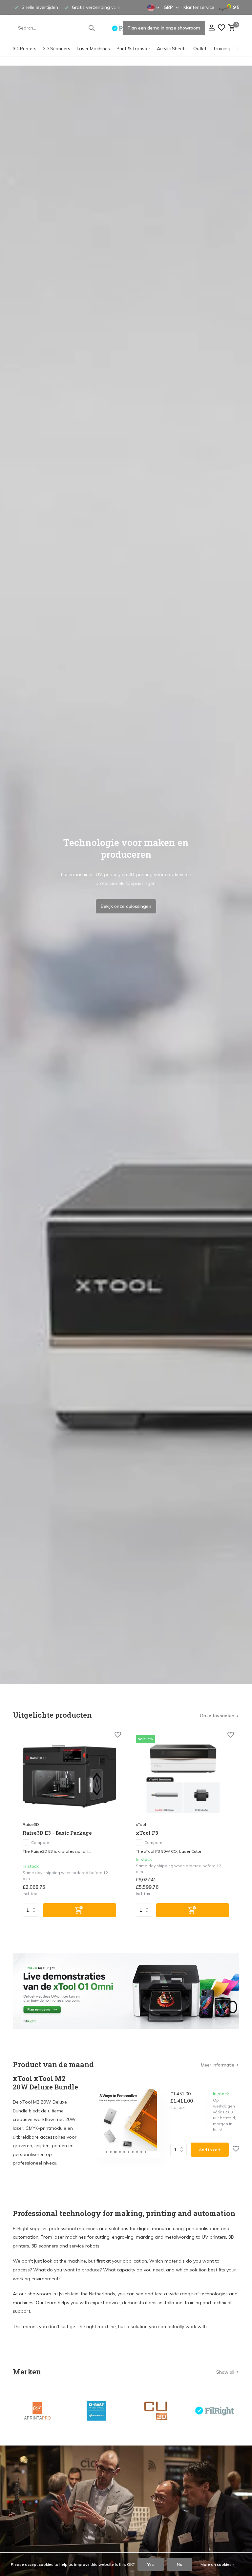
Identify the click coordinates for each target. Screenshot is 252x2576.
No (180, 2564)
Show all (225, 2372)
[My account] (211, 28)
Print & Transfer (133, 49)
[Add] (80, 1910)
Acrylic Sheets (172, 49)
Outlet (200, 49)
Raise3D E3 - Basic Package (57, 1833)
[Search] (92, 28)
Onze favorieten (217, 1716)
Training (222, 49)
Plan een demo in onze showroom (164, 28)
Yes (151, 2564)
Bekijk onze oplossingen (126, 906)
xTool (141, 1824)
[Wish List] (221, 28)
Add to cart (210, 2150)
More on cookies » (218, 2564)
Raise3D (31, 1824)
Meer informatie (218, 2065)
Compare (40, 1842)
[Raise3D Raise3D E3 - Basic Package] (69, 1777)
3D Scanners (57, 49)
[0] (231, 28)
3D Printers (25, 49)
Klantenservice (199, 7)
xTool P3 (147, 1833)
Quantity (180, 2149)
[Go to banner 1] (126, 1991)
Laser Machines (93, 49)
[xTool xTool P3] (183, 1777)
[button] (106, 2152)
